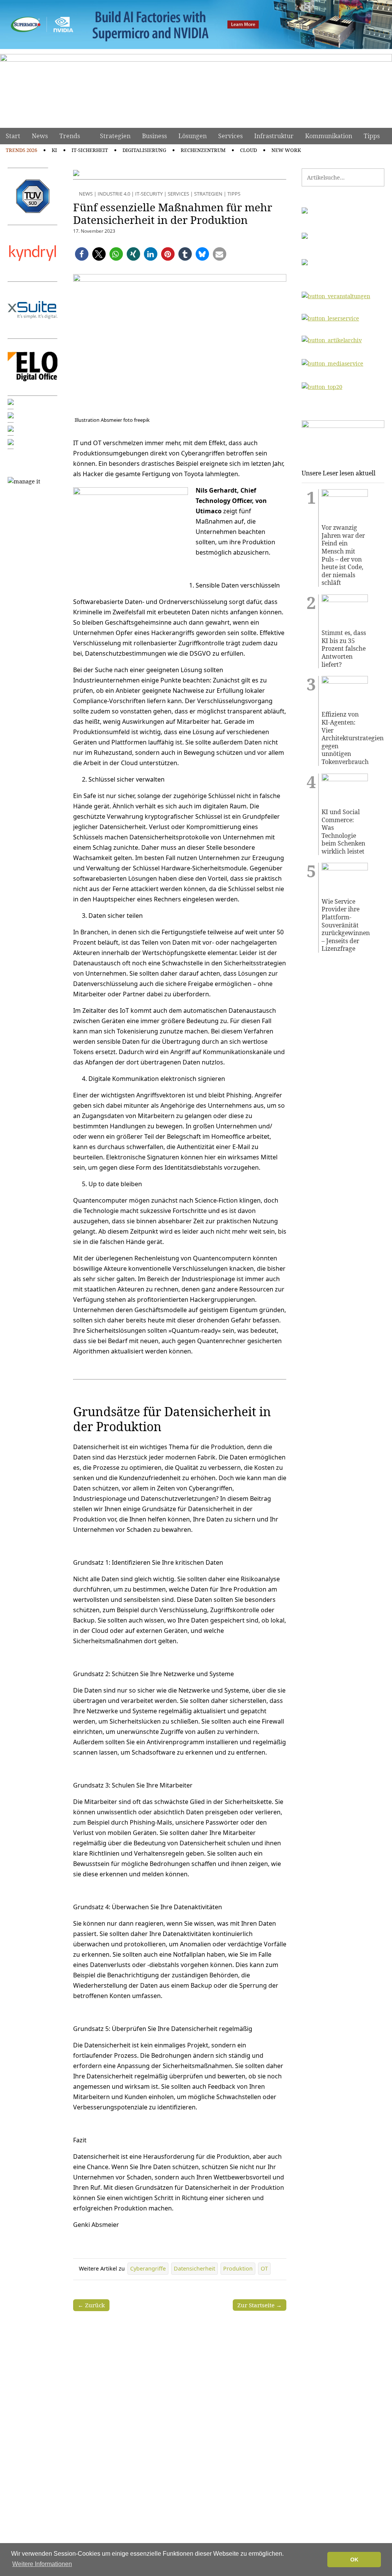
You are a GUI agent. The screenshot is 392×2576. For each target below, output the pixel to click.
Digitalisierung (144, 150)
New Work (286, 150)
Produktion (238, 2268)
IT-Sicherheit (90, 150)
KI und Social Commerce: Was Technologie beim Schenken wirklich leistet (343, 832)
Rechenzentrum (203, 150)
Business (154, 136)
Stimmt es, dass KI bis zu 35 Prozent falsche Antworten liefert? (344, 649)
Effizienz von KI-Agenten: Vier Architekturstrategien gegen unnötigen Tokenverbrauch (345, 738)
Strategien (115, 136)
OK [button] (354, 2560)
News (40, 136)
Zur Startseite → (260, 2305)
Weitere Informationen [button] (42, 2564)
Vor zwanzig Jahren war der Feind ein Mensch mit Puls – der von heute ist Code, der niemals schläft (343, 555)
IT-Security (149, 194)
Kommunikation (329, 136)
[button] (82, 254)
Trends (70, 136)
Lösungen (193, 136)
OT (264, 2268)
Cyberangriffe (148, 2268)
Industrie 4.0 (114, 194)
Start (13, 136)
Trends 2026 (21, 150)
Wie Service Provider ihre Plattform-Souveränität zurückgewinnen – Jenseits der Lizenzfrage (345, 925)
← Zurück (91, 2305)
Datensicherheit (194, 2268)
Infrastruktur (274, 136)
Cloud (248, 150)
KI (54, 150)
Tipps (372, 136)
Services (230, 136)
